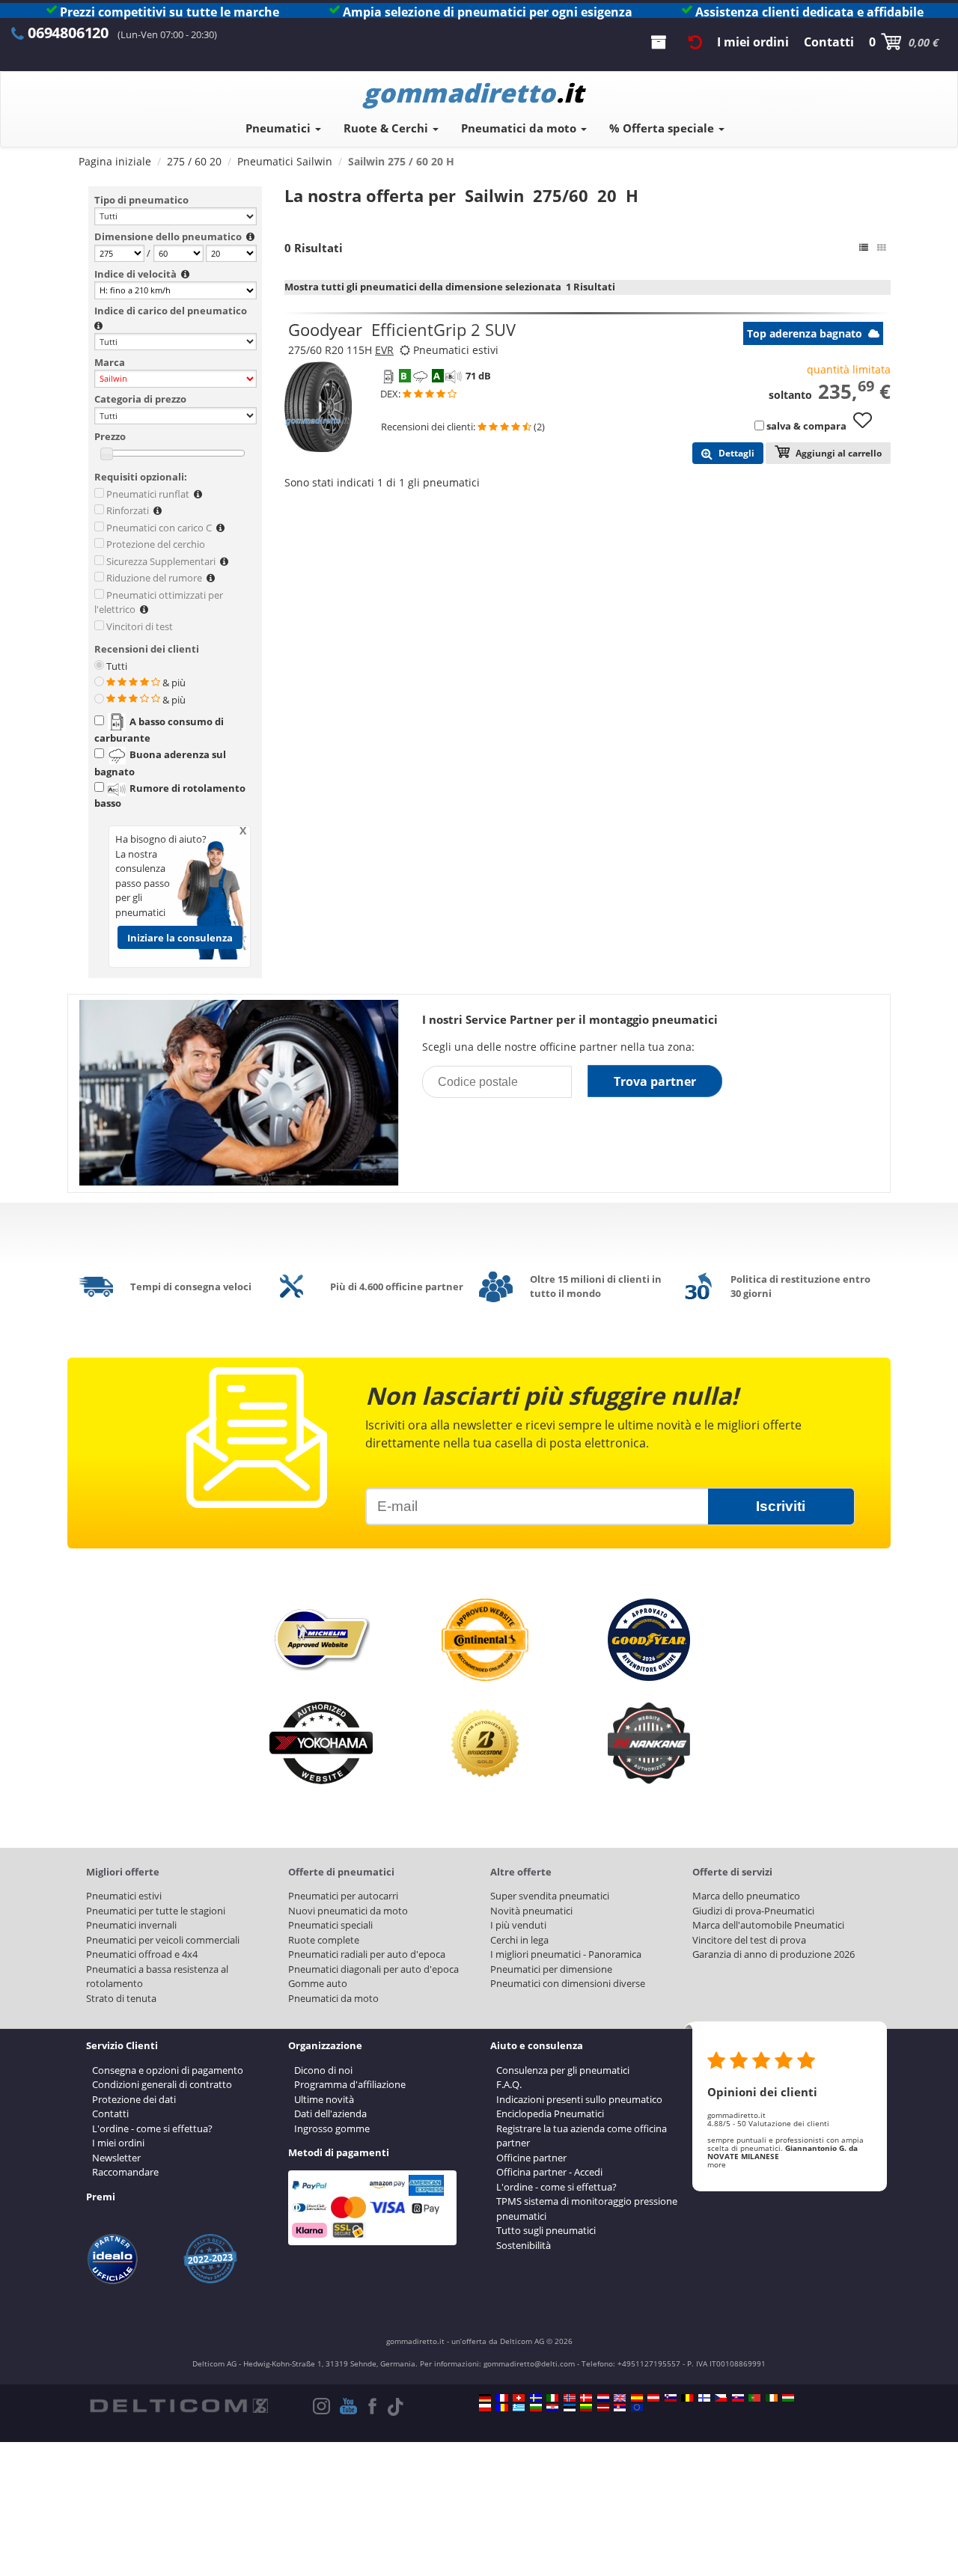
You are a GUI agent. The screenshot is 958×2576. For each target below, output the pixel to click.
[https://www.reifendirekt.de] (485, 2398)
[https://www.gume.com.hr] (552, 2408)
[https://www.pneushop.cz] (721, 2398)
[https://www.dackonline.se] (536, 2398)
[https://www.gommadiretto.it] (552, 2398)
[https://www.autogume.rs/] (620, 2408)
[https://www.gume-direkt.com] (671, 2398)
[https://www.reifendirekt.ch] (519, 2398)
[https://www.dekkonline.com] (570, 2398)
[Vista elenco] (864, 248)
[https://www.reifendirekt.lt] (586, 2408)
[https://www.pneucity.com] (754, 2398)
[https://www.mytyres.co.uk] (620, 2398)
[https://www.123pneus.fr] (502, 2398)
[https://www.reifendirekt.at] (653, 2398)
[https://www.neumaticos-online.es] (637, 2398)
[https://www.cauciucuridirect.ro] (502, 2408)
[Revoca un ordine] (695, 42)
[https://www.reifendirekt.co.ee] (570, 2408)
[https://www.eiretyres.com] (772, 2398)
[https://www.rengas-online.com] (704, 2398)
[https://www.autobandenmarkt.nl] (603, 2398)
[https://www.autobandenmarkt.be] (687, 2398)
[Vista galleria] (882, 248)
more (717, 2164)
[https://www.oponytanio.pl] (485, 2408)
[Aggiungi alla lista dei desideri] (868, 427)
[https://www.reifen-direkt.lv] (603, 2408)
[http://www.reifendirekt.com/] (637, 2408)
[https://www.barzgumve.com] (536, 2408)
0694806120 (68, 33)
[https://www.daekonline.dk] (586, 2398)
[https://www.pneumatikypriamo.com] (738, 2398)
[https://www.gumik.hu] (788, 2398)
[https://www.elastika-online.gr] (519, 2408)
